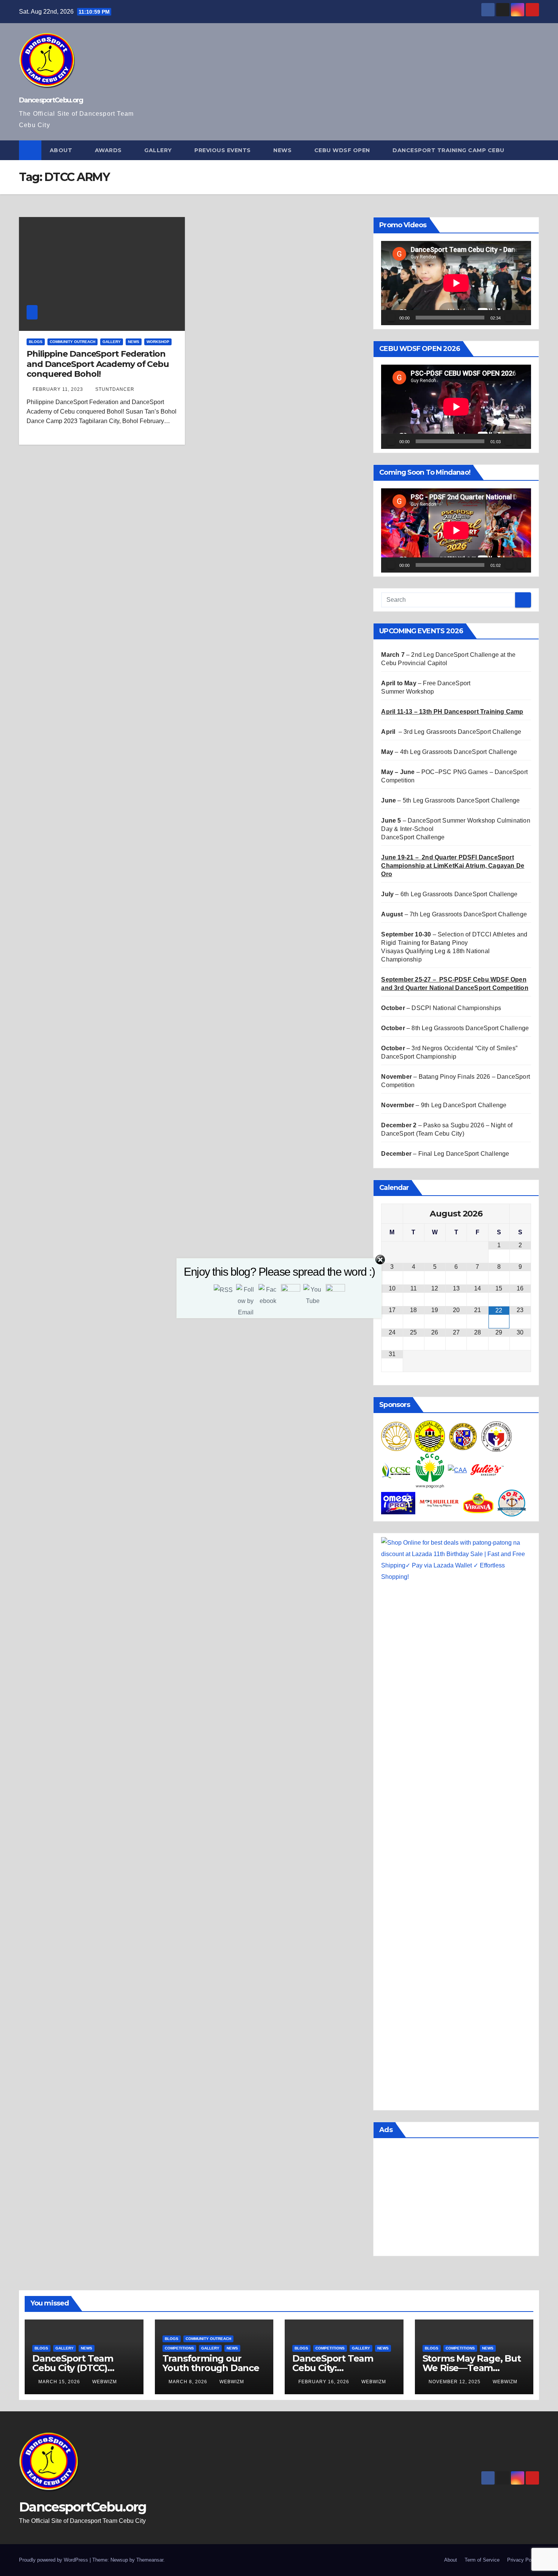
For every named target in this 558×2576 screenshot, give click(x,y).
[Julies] (487, 1470)
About (62, 150)
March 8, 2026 (189, 2382)
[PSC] (497, 1436)
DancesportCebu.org (51, 100)
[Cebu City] (430, 1436)
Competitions (179, 2348)
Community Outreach (73, 342)
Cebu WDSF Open (343, 150)
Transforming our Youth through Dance (211, 2363)
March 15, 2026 (60, 2382)
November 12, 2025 (455, 2382)
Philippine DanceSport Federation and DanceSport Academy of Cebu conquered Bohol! (98, 364)
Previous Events (223, 150)
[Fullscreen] (521, 318)
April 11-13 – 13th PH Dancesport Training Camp (452, 712)
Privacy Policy (523, 2560)
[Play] (391, 318)
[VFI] (478, 1503)
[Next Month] (520, 1214)
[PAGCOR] (430, 1470)
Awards (109, 150)
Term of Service (482, 2560)
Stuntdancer (115, 389)
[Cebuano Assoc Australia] (457, 1470)
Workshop (158, 342)
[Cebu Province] (463, 1436)
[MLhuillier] (439, 1503)
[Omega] (398, 1503)
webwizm (105, 2382)
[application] (456, 283)
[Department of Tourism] (396, 1436)
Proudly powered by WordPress (54, 2560)
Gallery (159, 150)
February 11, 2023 (59, 389)
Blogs (36, 342)
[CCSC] (396, 1470)
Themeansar (150, 2560)
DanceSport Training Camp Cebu (449, 150)
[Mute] (509, 318)
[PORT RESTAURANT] (512, 1503)
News (283, 150)
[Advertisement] (456, 2199)
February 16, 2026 (325, 2382)
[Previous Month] (392, 1214)
